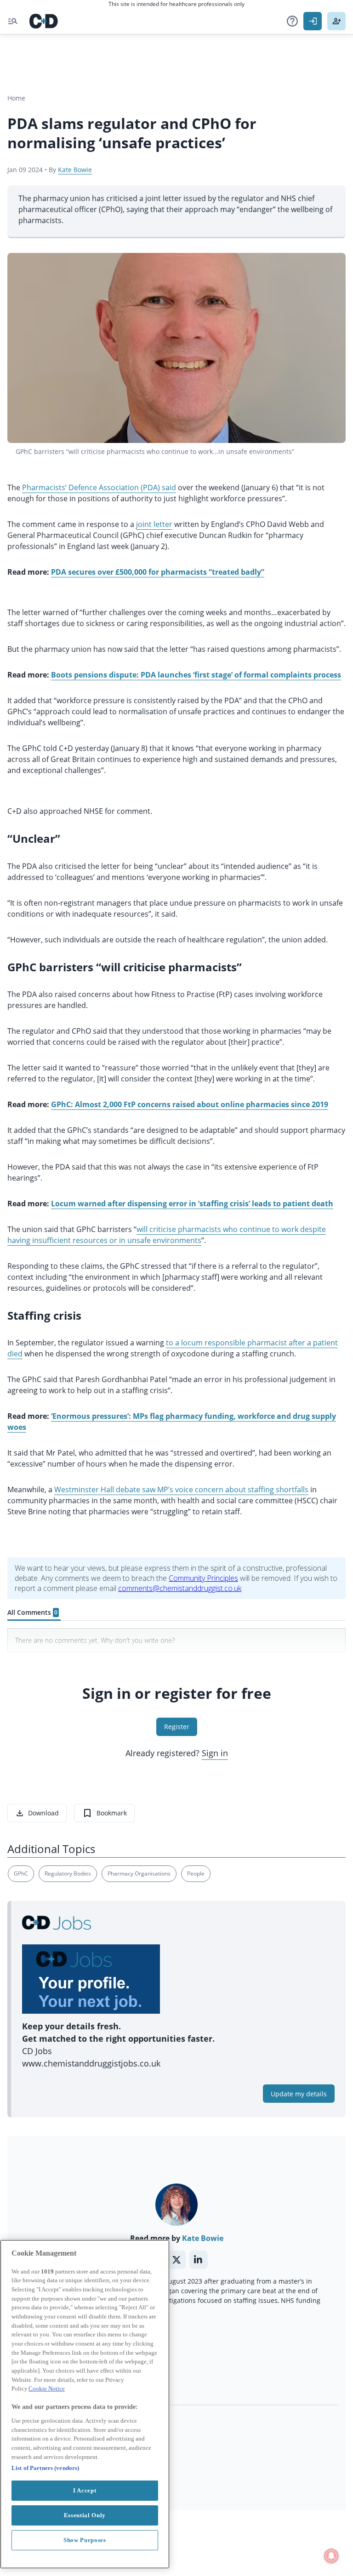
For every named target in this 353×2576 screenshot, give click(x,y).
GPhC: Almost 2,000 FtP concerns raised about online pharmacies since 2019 (190, 1104)
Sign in (215, 1753)
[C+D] (44, 21)
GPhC (21, 1873)
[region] (85, 2404)
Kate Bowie (75, 170)
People (196, 1873)
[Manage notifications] (331, 2556)
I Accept (85, 2490)
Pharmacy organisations (139, 1873)
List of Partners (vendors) (45, 2468)
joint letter (154, 524)
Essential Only (85, 2515)
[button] (292, 21)
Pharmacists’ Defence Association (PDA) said (99, 487)
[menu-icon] (13, 21)
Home (16, 98)
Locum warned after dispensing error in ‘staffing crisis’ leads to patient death (192, 1204)
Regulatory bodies (68, 1873)
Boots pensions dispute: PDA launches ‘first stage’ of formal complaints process (196, 675)
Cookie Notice (47, 2388)
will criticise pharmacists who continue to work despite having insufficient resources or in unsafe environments (167, 1235)
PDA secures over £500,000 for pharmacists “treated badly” (158, 572)
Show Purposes (85, 2540)
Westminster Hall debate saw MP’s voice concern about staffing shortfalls (181, 1490)
